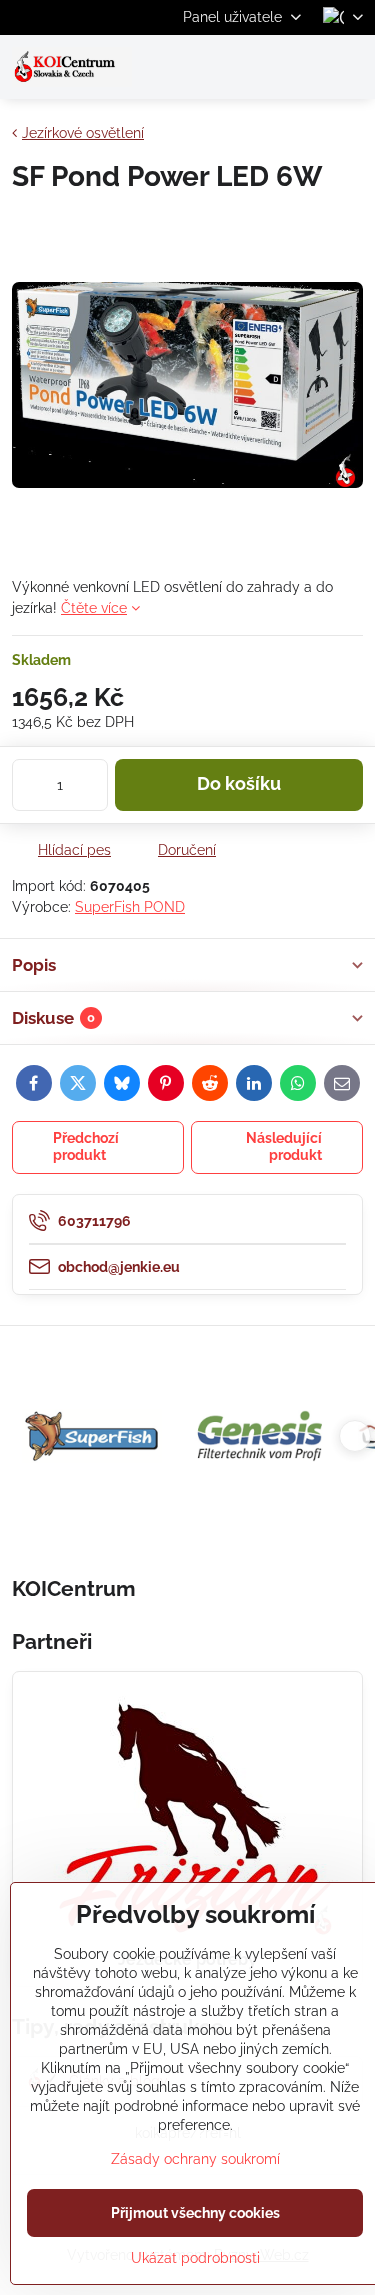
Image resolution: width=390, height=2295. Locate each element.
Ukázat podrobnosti (195, 2258)
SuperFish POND (130, 907)
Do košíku (239, 784)
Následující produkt (284, 1147)
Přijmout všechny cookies (195, 2213)
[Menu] (351, 67)
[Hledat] (255, 67)
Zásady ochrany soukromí (195, 2159)
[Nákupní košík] (303, 67)
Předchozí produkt (86, 1147)
